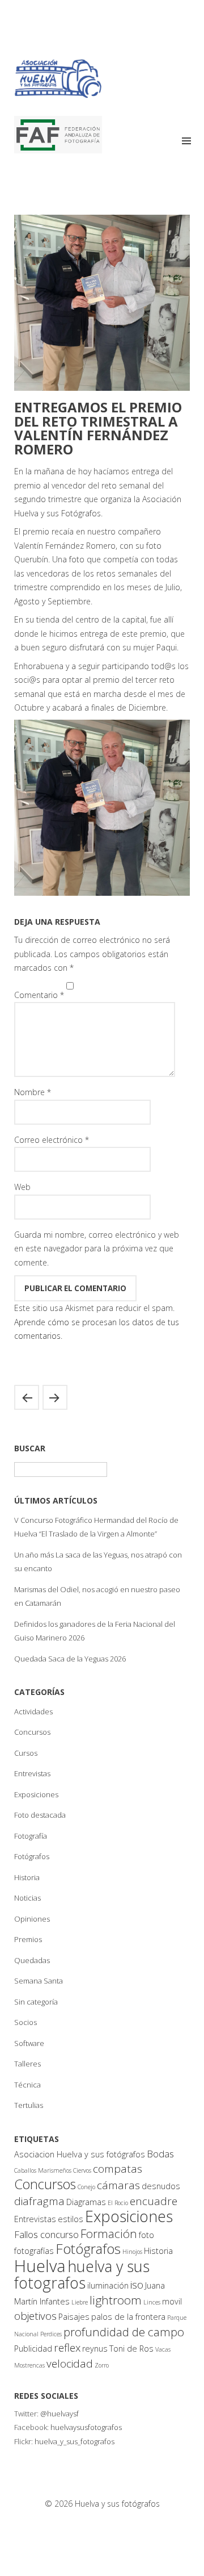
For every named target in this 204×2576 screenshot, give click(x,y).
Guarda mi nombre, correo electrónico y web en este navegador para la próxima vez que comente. (97, 1249)
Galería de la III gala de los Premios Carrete (27, 1397)
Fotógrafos (32, 1856)
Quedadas (32, 1960)
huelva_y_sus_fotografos (75, 2441)
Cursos (26, 1753)
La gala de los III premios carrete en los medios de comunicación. (55, 1397)
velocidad (70, 2364)
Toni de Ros (131, 2349)
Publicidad (33, 2349)
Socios (25, 2022)
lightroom (116, 2300)
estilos (71, 2219)
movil (172, 2301)
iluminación (108, 2285)
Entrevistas (32, 1773)
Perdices (51, 2334)
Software (29, 2043)
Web (22, 1187)
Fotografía (31, 1836)
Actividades (33, 1711)
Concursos (32, 1732)
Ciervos (82, 2170)
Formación (109, 2233)
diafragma (39, 2201)
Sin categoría (36, 2002)
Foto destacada (40, 1815)
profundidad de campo (124, 2332)
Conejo (86, 2187)
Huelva (40, 2266)
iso (137, 2285)
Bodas (160, 2154)
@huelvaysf (59, 2414)
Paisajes (74, 2317)
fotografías (34, 2251)
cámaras (118, 2185)
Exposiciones (36, 1794)
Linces (152, 2302)
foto (146, 2235)
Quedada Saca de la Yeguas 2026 (70, 1659)
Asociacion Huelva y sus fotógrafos (80, 2154)
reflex (67, 2348)
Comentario (39, 995)
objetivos (35, 2316)
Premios (28, 1939)
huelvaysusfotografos (86, 2427)
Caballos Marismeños (43, 2170)
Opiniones (32, 1919)
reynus (95, 2349)
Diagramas (86, 2202)
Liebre (80, 2302)
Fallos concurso (46, 2234)
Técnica (27, 2085)
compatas (118, 2169)
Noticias (27, 1898)
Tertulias (29, 2105)
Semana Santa (39, 1981)
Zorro (102, 2365)
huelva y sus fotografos (82, 2275)
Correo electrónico (52, 1140)
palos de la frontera (128, 2317)
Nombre (33, 1092)
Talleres (27, 2064)
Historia (27, 1877)
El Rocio (118, 2203)
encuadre (154, 2201)
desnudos (161, 2186)
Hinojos (132, 2252)
